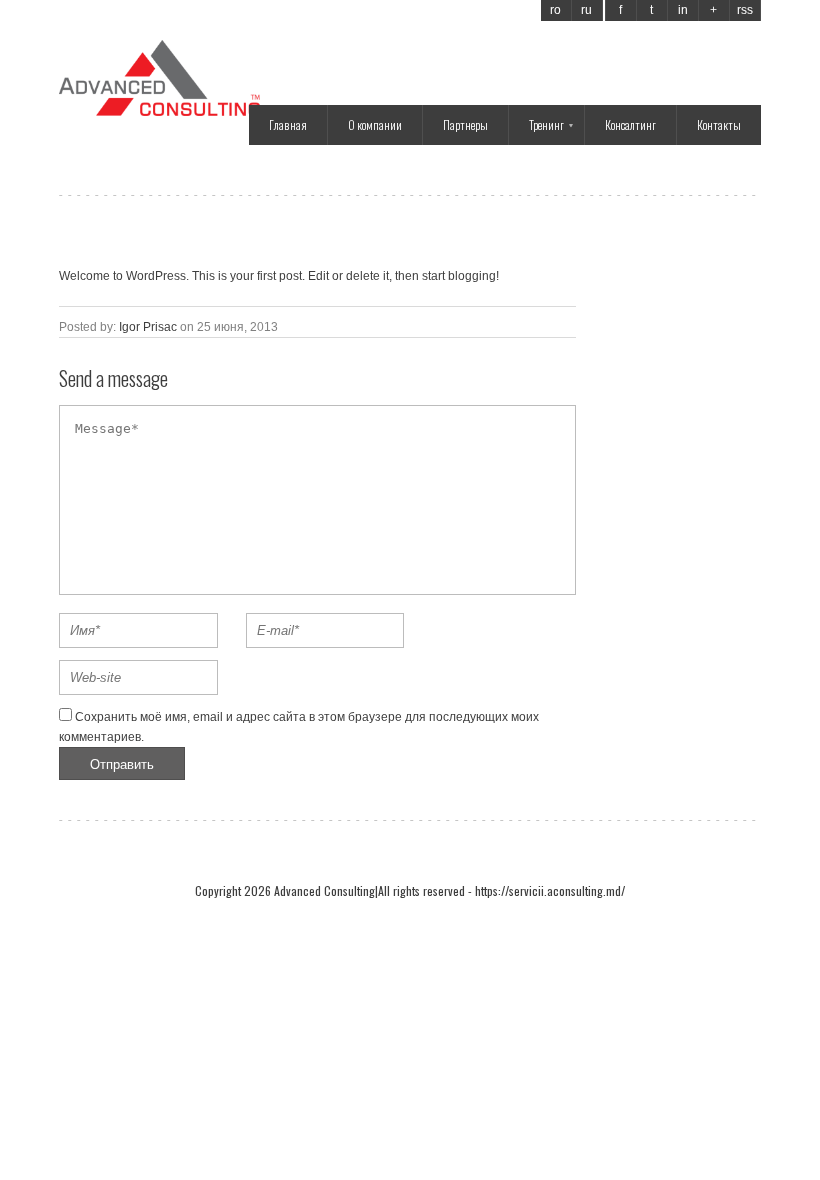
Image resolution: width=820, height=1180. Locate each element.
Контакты (719, 124)
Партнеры (465, 124)
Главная (288, 124)
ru (586, 10)
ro (555, 10)
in (683, 10)
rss (745, 10)
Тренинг (546, 124)
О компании (375, 124)
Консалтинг (630, 124)
